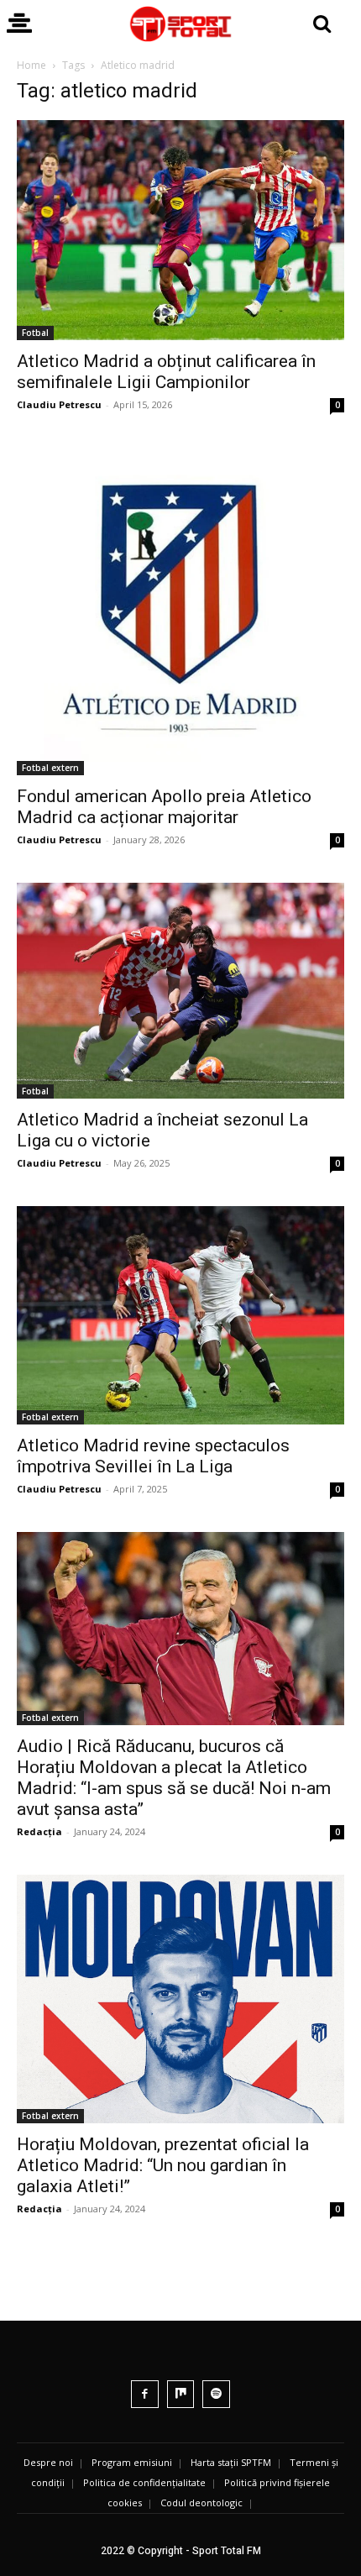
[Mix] (181, 2394)
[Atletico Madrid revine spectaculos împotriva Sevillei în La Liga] (180, 1315)
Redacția (39, 1831)
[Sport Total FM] (180, 24)
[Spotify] (216, 2394)
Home (31, 65)
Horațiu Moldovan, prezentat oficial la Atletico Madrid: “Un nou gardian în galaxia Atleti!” (163, 2165)
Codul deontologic (201, 2503)
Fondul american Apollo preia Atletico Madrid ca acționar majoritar (164, 807)
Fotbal (35, 333)
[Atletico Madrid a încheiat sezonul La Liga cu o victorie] (180, 990)
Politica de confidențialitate (144, 2482)
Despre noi (48, 2462)
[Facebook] (145, 2394)
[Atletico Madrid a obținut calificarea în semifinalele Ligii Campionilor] (180, 230)
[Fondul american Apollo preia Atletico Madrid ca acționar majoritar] (180, 611)
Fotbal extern (50, 768)
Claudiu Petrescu (59, 404)
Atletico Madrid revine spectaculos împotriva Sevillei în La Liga (153, 1456)
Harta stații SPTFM (231, 2462)
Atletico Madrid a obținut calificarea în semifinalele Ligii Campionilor (166, 372)
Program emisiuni (132, 2462)
